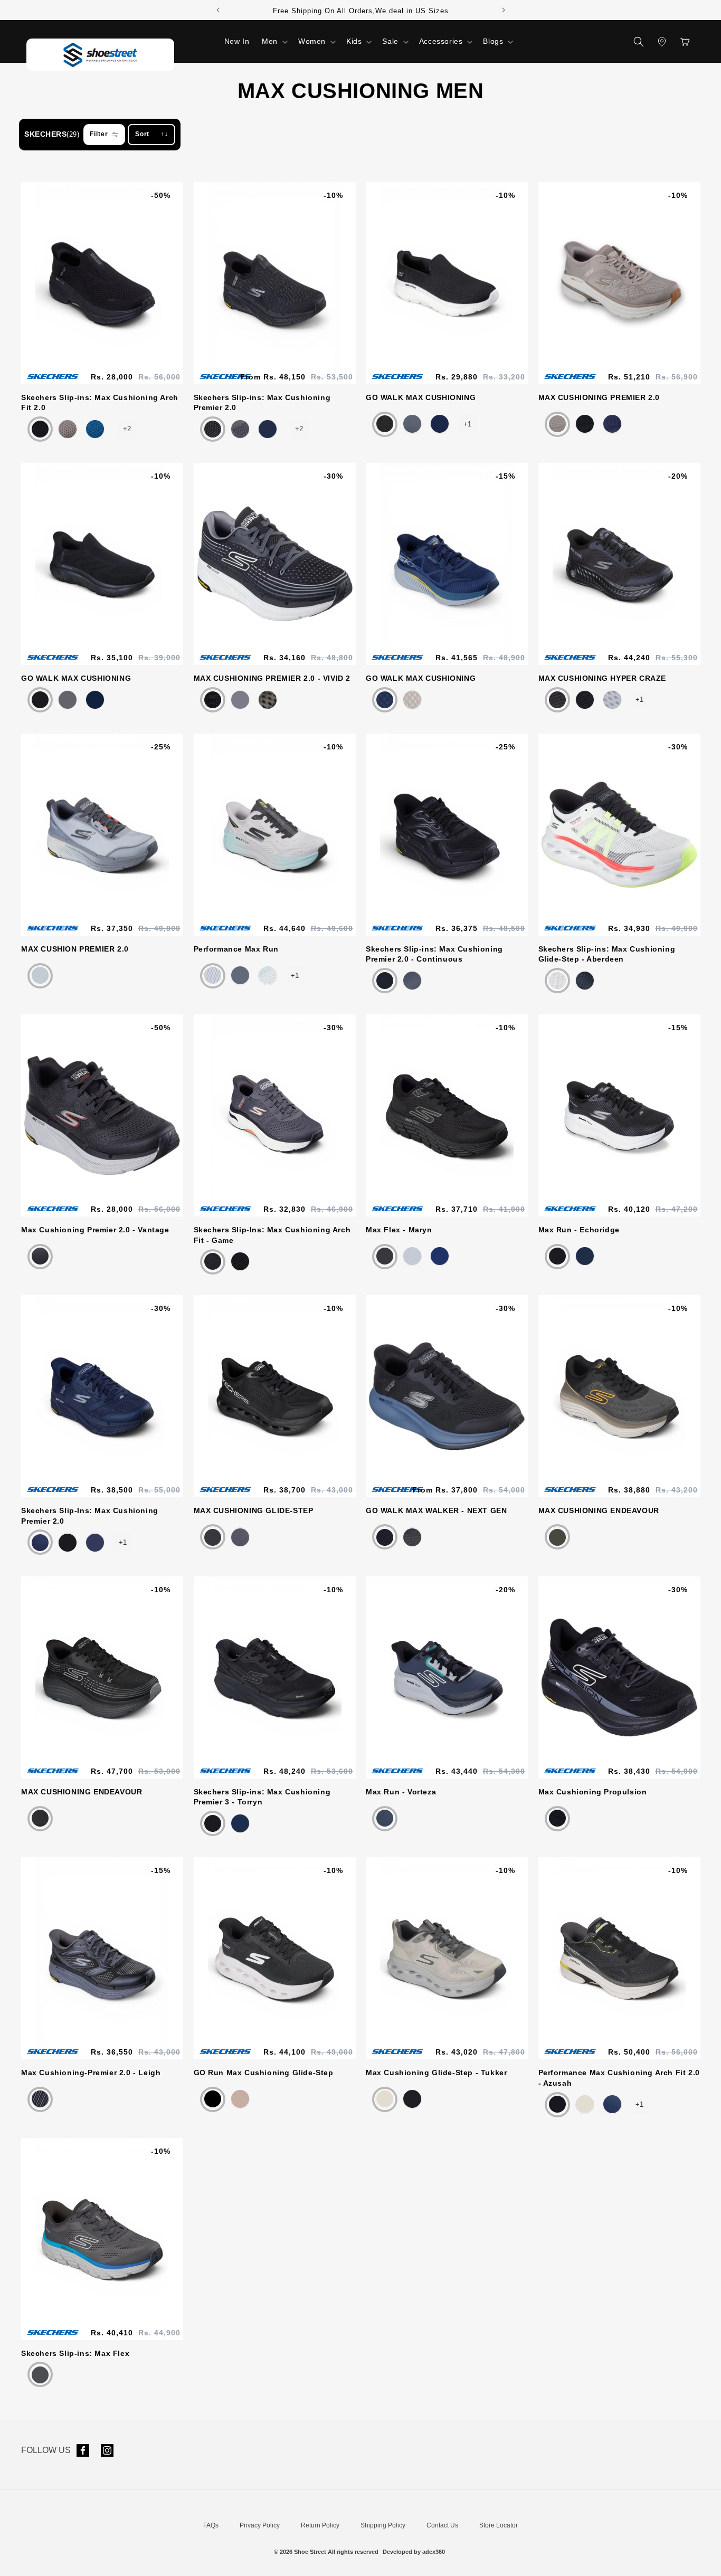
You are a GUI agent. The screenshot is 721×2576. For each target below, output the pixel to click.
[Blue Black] (95, 429)
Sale (390, 41)
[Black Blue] (412, 2099)
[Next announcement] (504, 10)
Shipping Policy (383, 2525)
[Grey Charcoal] (213, 975)
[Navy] (268, 429)
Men (270, 41)
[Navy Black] (40, 1543)
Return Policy (320, 2525)
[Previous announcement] (218, 10)
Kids (354, 41)
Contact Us (442, 2525)
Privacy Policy (260, 2525)
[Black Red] (240, 1261)
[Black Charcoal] (40, 1818)
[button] (274, 41)
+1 (467, 424)
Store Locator (499, 2525)
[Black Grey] (213, 700)
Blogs (493, 41)
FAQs (211, 2525)
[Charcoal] (68, 700)
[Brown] (68, 429)
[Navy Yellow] (385, 700)
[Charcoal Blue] (40, 2375)
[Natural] (385, 2099)
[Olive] (268, 700)
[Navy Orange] (440, 424)
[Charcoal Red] (412, 424)
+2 (127, 429)
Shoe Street (310, 2552)
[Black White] (385, 424)
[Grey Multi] (240, 975)
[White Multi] (268, 975)
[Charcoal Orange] (40, 1256)
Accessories (441, 41)
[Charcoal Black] (240, 429)
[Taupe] (557, 424)
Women (312, 41)
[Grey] (612, 700)
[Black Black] (40, 429)
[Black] (385, 1537)
